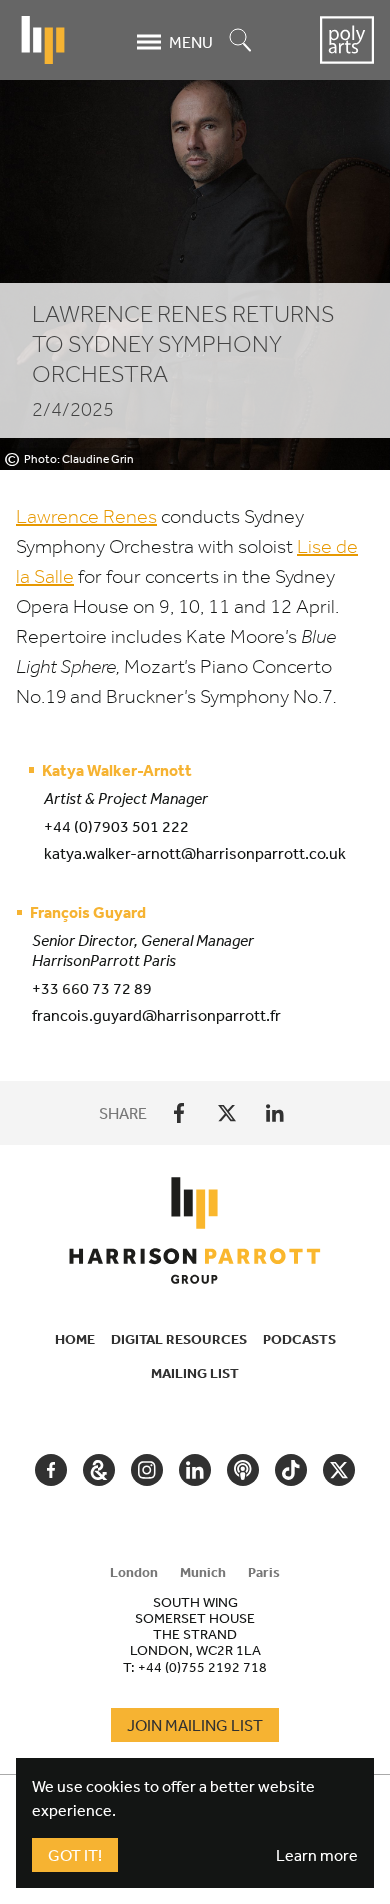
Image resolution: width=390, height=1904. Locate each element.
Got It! (75, 1855)
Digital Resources (179, 1339)
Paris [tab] (264, 1572)
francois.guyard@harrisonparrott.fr (156, 1015)
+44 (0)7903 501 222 (116, 826)
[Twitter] (227, 1113)
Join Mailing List (195, 1725)
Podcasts (299, 1339)
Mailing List (195, 1373)
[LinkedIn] (275, 1113)
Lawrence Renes (86, 516)
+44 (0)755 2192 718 (202, 1667)
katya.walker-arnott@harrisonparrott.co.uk (195, 853)
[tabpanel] (195, 1634)
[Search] (241, 41)
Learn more (317, 1855)
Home (75, 1339)
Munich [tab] (203, 1572)
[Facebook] (179, 1113)
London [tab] (134, 1572)
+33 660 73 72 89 (92, 988)
